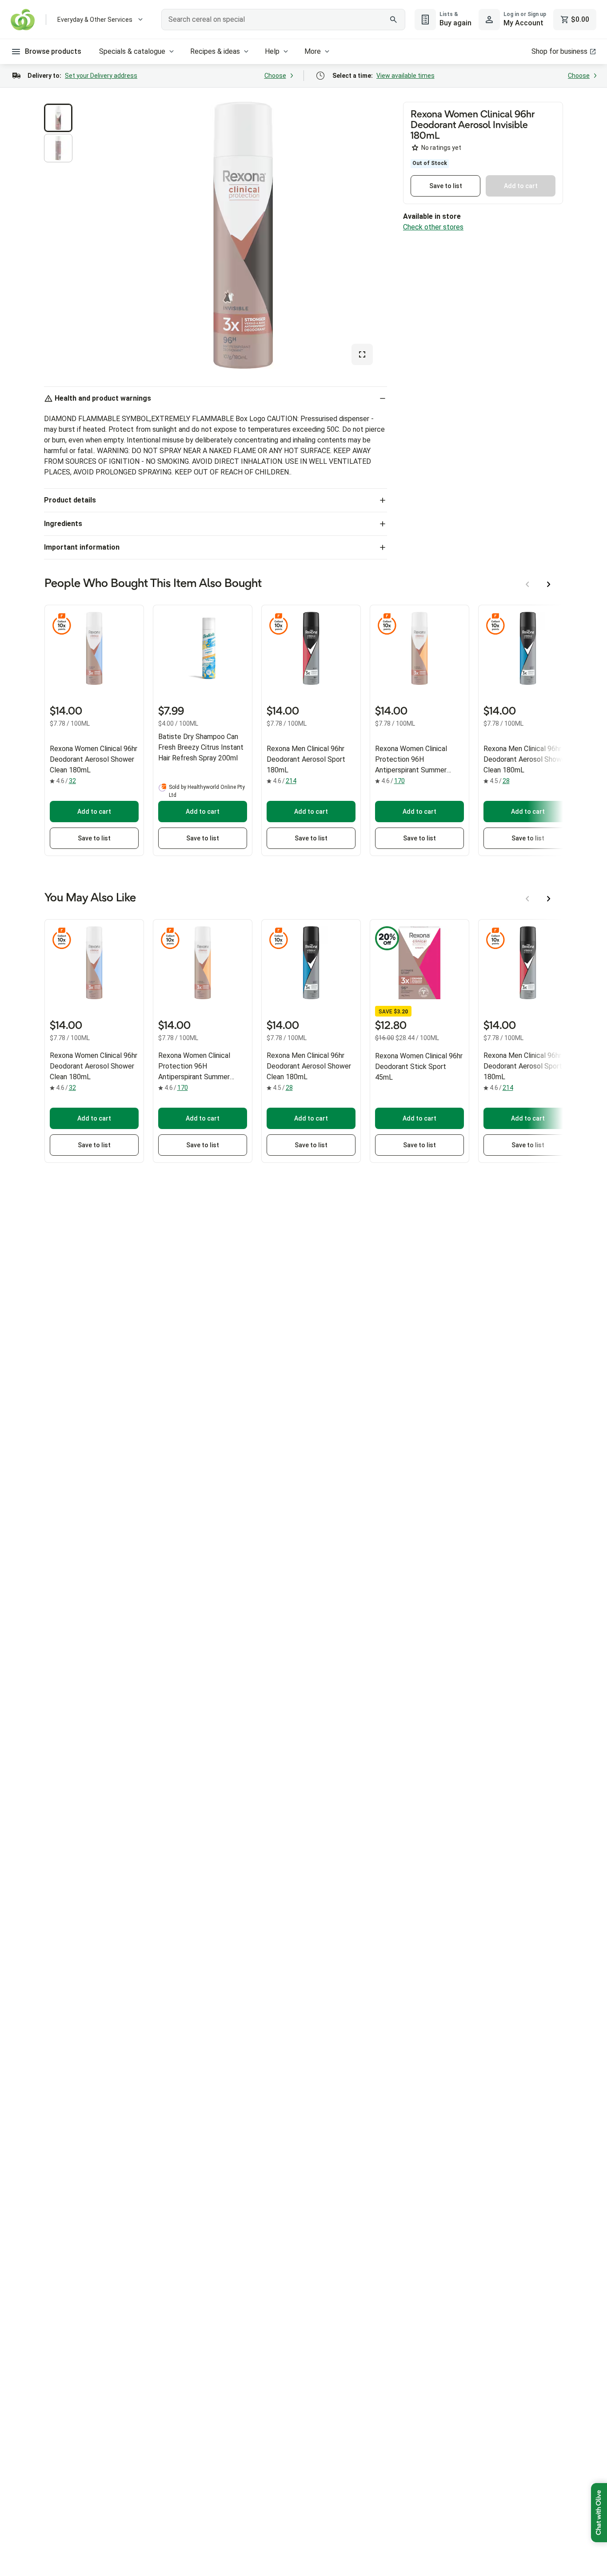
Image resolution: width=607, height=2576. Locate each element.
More (313, 51)
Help (272, 51)
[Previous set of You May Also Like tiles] (527, 899)
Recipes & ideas (215, 51)
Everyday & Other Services (95, 20)
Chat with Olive (599, 2513)
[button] (58, 118)
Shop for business (559, 51)
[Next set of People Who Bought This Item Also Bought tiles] (549, 584)
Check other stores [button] (433, 227)
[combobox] (283, 20)
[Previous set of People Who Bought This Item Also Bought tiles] (527, 584)
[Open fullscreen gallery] (362, 354)
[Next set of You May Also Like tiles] (549, 899)
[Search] (394, 20)
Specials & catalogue (132, 51)
